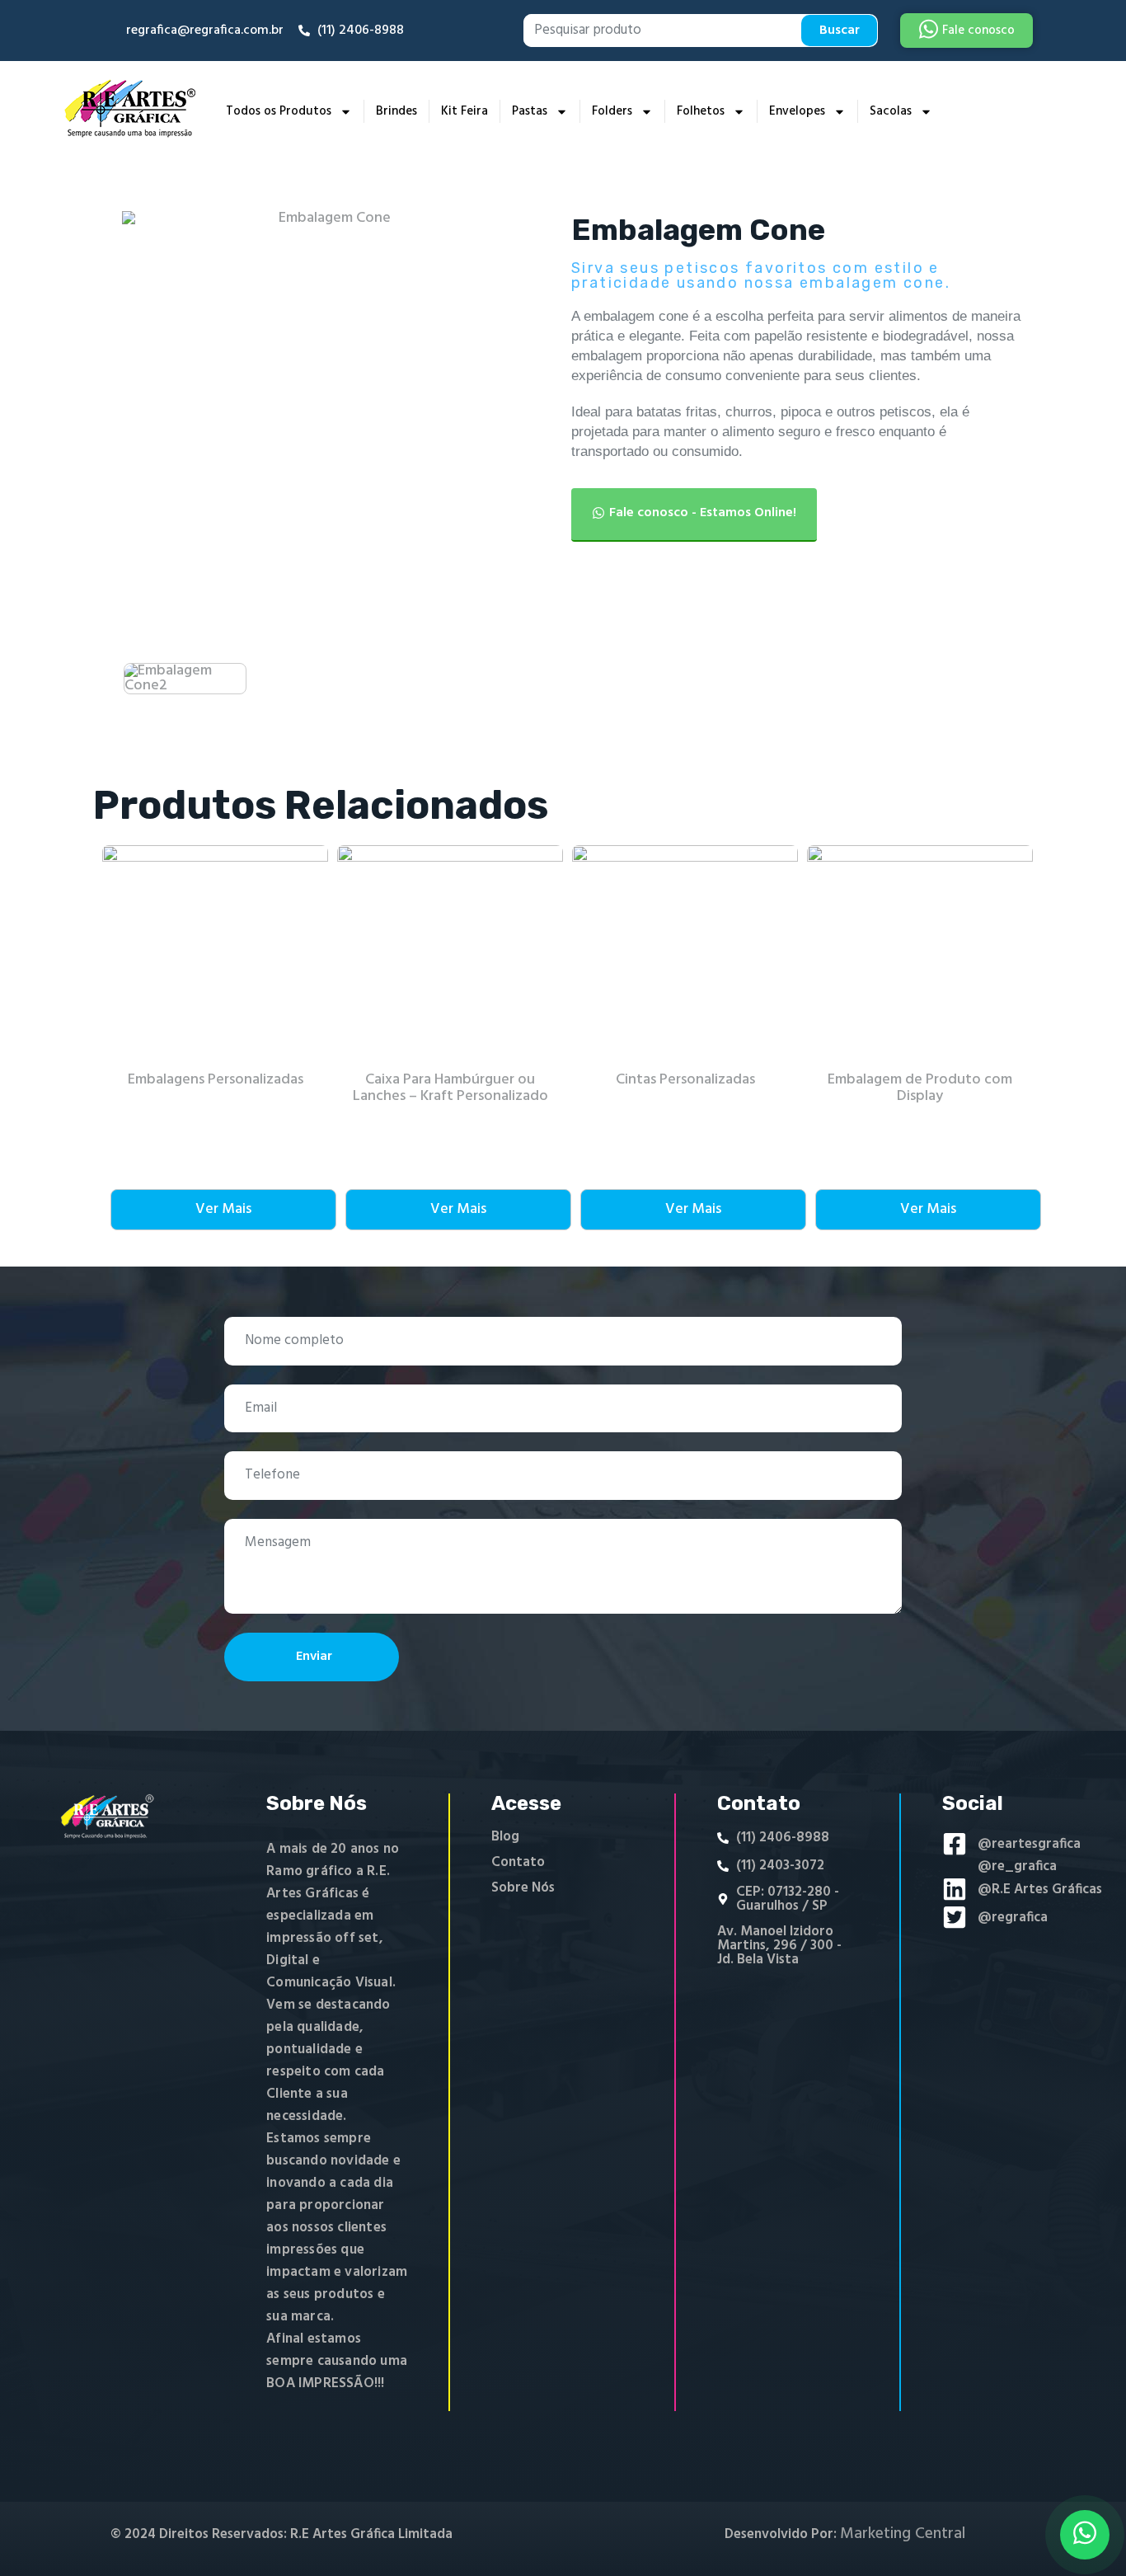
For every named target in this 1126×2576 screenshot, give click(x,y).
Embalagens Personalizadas (216, 1080)
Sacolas (891, 111)
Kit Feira (464, 111)
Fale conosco (978, 31)
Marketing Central (903, 2534)
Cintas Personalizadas (685, 1080)
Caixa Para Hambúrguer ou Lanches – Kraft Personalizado (450, 1088)
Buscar (840, 31)
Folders (612, 111)
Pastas (530, 111)
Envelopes (797, 111)
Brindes (396, 111)
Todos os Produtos (279, 111)
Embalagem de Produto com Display (920, 1088)
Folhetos (701, 111)
